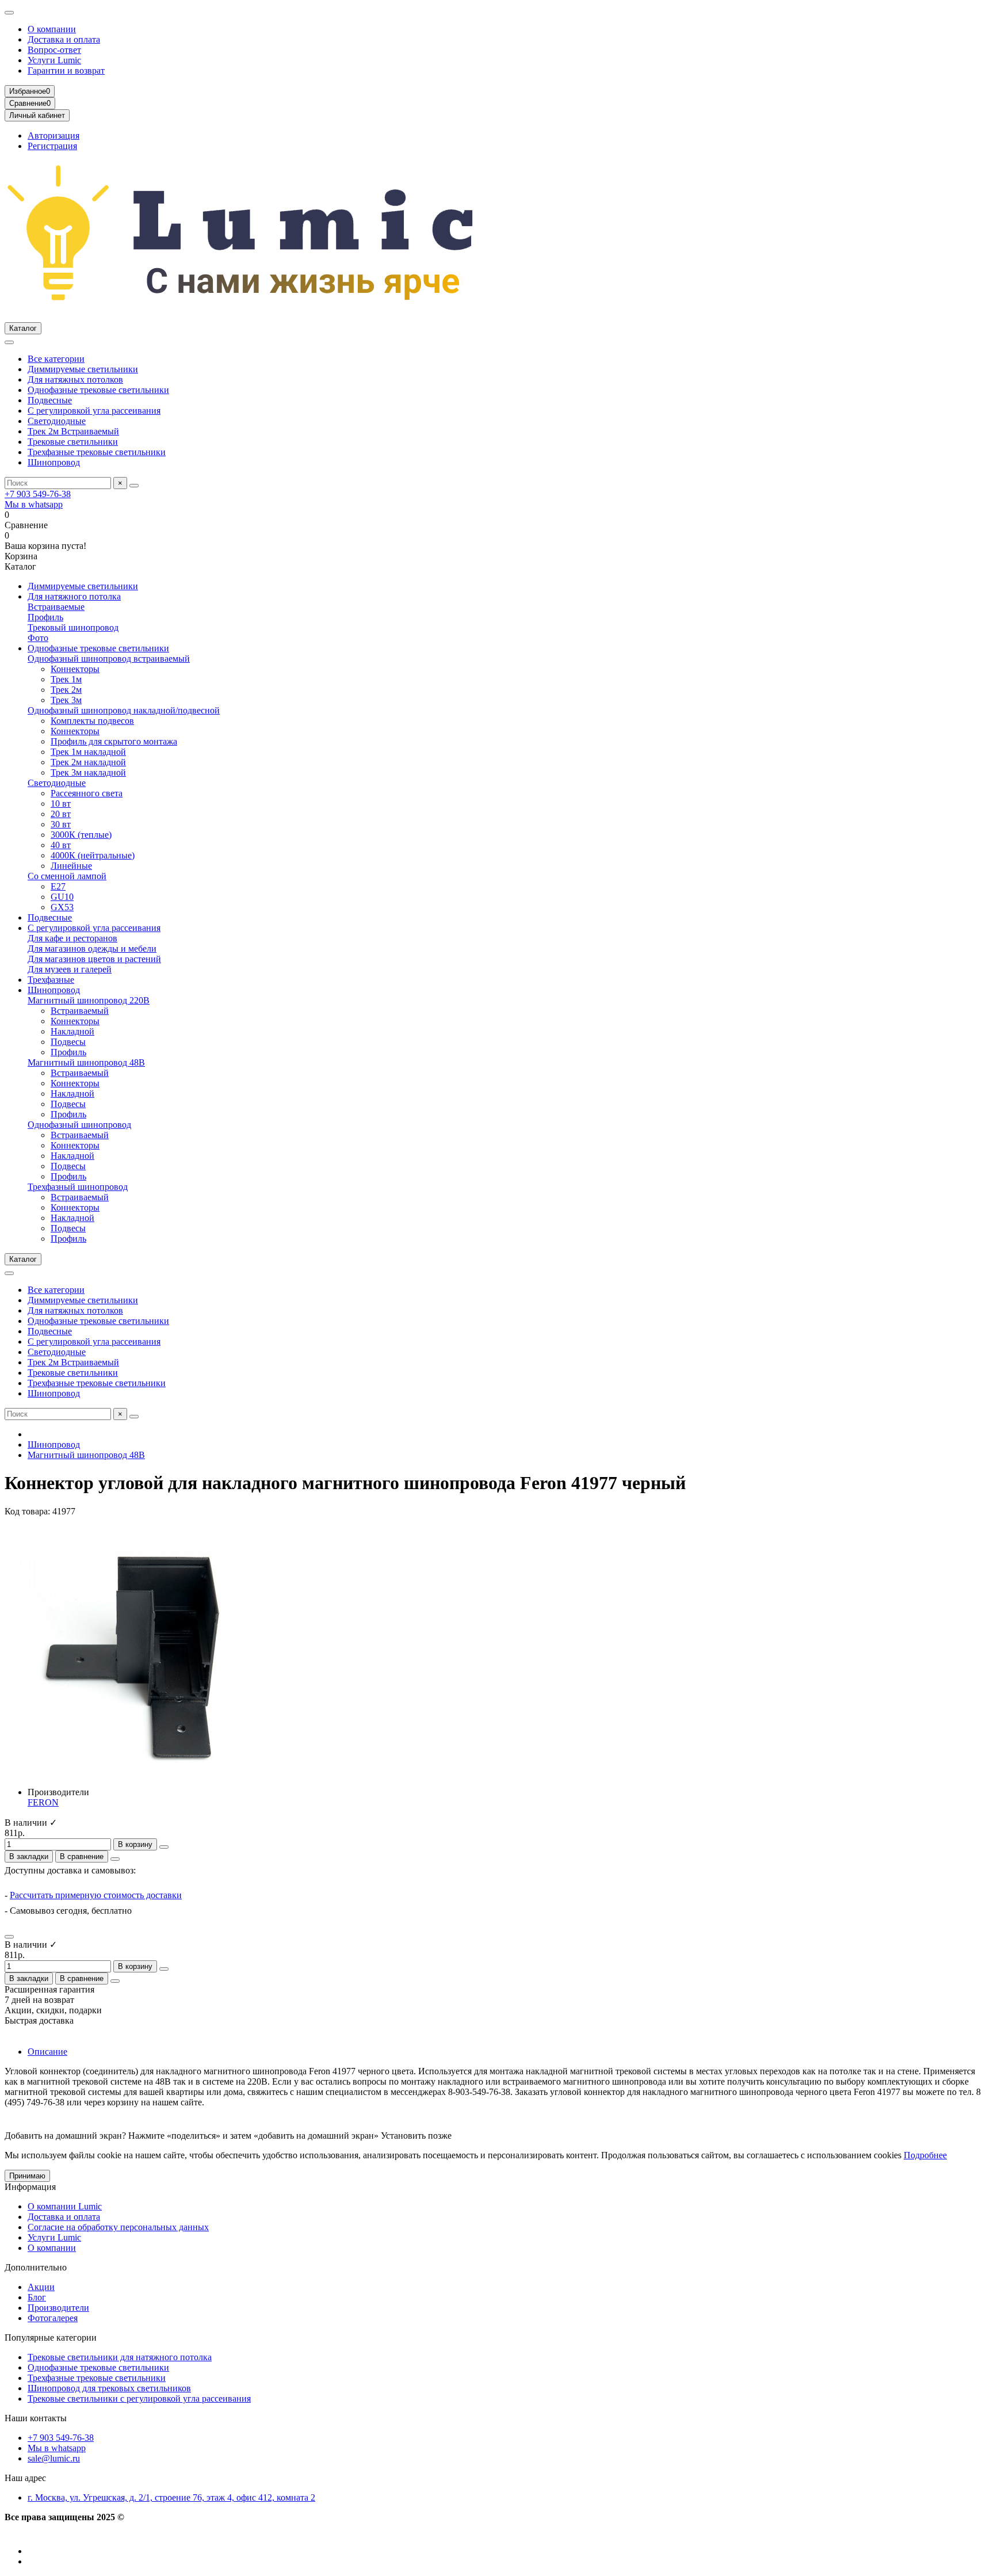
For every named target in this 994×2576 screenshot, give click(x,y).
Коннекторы (75, 669)
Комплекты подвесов (92, 721)
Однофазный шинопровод (79, 1125)
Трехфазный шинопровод (78, 1187)
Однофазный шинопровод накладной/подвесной (124, 710)
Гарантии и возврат (66, 70)
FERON (43, 1802)
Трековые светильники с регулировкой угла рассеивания (139, 2398)
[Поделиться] (115, 1859)
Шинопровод (54, 462)
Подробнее (925, 2155)
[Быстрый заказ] (164, 1847)
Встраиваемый (80, 1011)
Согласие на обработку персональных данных (118, 2227)
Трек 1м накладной (88, 752)
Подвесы (68, 1042)
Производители (58, 2308)
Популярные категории (51, 2338)
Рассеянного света (87, 793)
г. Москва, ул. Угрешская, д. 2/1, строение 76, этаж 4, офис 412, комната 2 (171, 2497)
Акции (41, 2287)
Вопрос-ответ (54, 50)
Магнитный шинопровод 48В (86, 1062)
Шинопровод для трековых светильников (109, 2388)
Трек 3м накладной (88, 772)
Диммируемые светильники (83, 369)
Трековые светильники (73, 442)
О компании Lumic (65, 2206)
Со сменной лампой (67, 876)
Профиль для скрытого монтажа (114, 741)
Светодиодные (57, 421)
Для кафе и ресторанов (72, 938)
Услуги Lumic (54, 60)
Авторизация (53, 136)
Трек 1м (66, 679)
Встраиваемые (56, 607)
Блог (37, 2297)
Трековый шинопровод (73, 627)
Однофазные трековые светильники (98, 390)
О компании (52, 29)
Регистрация (52, 146)
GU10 (62, 897)
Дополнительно (36, 2267)
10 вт (61, 804)
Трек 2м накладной (88, 762)
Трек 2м (66, 690)
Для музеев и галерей (70, 969)
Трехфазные (51, 980)
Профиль (45, 617)
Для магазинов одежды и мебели (92, 949)
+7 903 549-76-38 (38, 494)
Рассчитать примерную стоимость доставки (96, 1895)
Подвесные (50, 400)
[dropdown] (9, 13)
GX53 (62, 907)
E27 (58, 886)
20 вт (61, 814)
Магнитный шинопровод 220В (89, 1000)
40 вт (61, 845)
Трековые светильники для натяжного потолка (120, 2357)
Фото (38, 638)
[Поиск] (134, 486)
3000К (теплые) (81, 835)
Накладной (72, 1031)
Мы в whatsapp (34, 504)
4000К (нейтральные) (93, 855)
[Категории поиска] (9, 342)
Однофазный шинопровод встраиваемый (109, 659)
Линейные (71, 866)
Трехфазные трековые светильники (97, 452)
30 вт (61, 824)
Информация (30, 2187)
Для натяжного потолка (74, 596)
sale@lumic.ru (54, 2458)
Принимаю (27, 2176)
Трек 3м (66, 700)
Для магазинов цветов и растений (94, 959)
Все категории (56, 359)
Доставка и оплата (64, 39)
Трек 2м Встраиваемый (73, 431)
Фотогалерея (53, 2318)
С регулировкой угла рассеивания (94, 411)
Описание (47, 2052)
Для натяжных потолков (75, 379)
